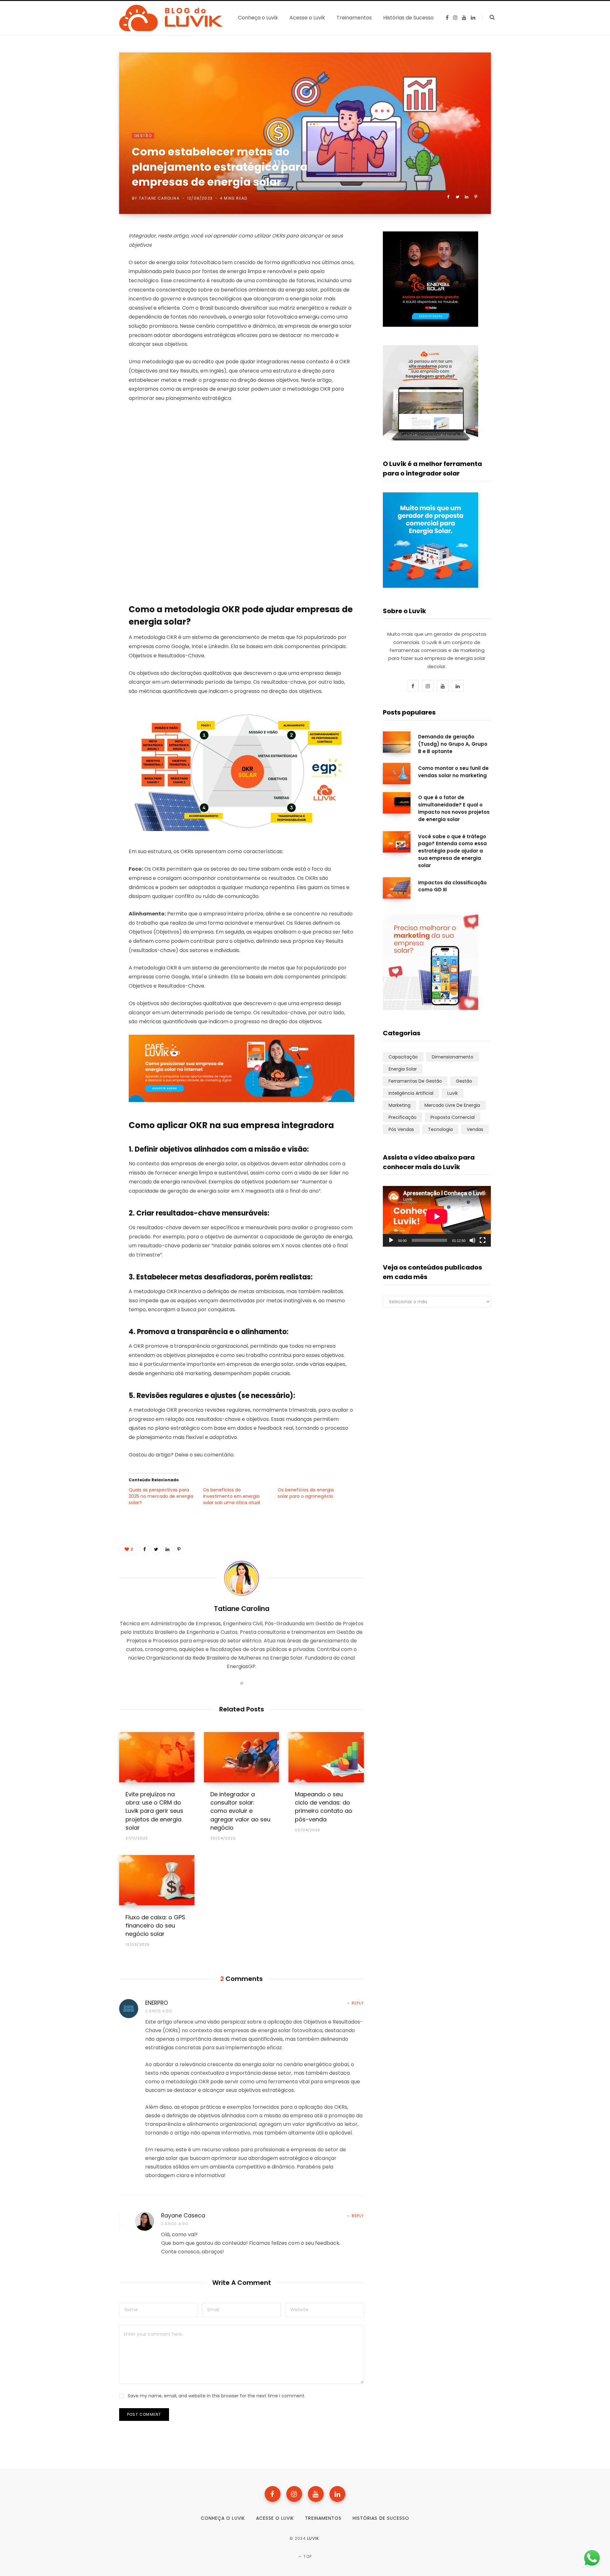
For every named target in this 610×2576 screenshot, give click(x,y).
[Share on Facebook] (448, 197)
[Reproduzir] (391, 1240)
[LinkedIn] (467, 197)
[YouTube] (316, 2494)
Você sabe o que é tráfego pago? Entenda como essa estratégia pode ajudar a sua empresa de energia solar (452, 851)
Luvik (453, 1093)
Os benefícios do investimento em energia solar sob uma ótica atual (231, 1496)
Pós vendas (401, 1129)
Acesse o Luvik (275, 2518)
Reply (358, 2003)
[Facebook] (273, 2494)
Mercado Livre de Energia (452, 1105)
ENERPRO (157, 2003)
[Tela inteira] (483, 1240)
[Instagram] (294, 2494)
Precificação (403, 1117)
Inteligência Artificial (411, 1093)
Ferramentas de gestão (415, 1081)
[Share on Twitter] (457, 197)
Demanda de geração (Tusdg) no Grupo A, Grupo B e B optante (453, 744)
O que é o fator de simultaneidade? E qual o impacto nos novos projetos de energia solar (454, 808)
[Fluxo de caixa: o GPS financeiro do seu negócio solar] (157, 1880)
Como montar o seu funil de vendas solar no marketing (453, 772)
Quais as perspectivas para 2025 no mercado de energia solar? (161, 1496)
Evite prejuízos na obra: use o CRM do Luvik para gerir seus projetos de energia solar (154, 1811)
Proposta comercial (453, 1117)
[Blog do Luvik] (171, 18)
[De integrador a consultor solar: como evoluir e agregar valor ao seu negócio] (242, 1757)
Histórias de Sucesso (381, 2518)
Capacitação (403, 1057)
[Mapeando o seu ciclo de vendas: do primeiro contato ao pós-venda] (326, 1757)
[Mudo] (472, 1240)
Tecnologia (440, 1129)
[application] (437, 1216)
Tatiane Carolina (159, 198)
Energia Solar (403, 1069)
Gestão (143, 136)
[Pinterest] (476, 197)
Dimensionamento (453, 1057)
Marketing (400, 1105)
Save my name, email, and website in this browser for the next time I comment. (217, 2396)
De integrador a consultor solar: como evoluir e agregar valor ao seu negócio (240, 1811)
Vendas (475, 1129)
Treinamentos (323, 2518)
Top (307, 2556)
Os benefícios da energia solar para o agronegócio (306, 1493)
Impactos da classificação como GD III (452, 886)
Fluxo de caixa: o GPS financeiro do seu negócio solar (155, 1925)
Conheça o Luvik (223, 2518)
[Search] (488, 17)
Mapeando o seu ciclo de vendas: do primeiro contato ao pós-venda (324, 1807)
